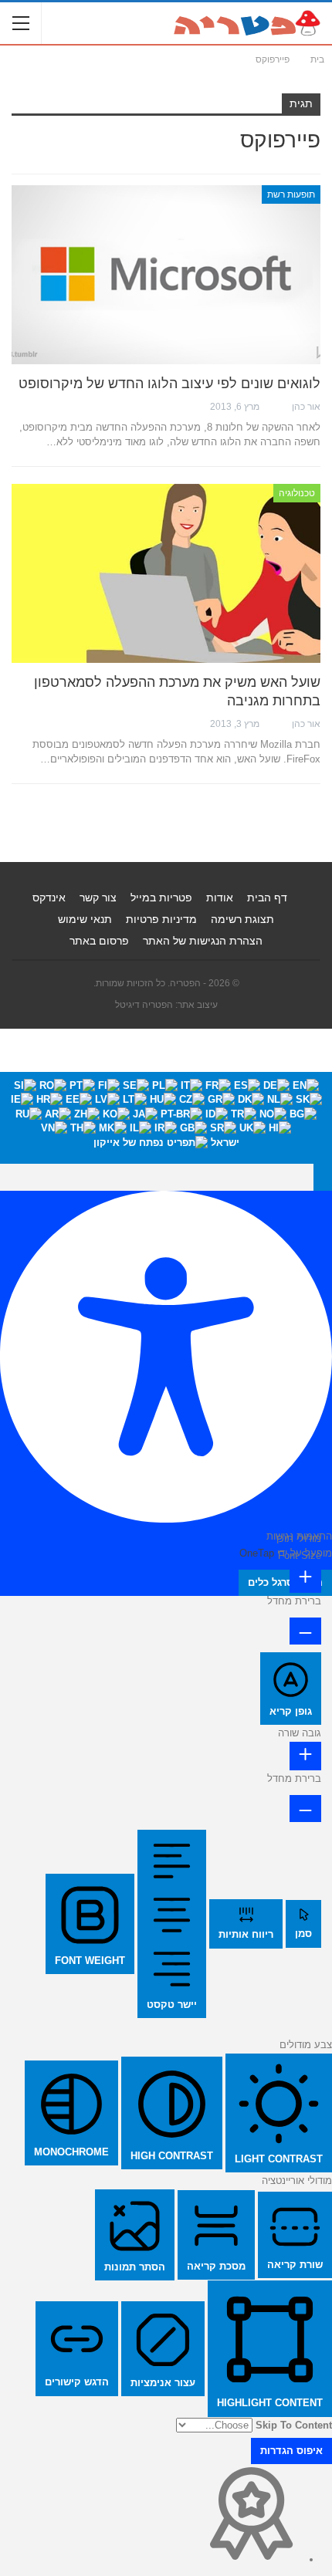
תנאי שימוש (85, 919)
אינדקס (49, 898)
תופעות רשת (291, 194)
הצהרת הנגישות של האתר (203, 941)
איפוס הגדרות (291, 2451)
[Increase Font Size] (305, 1579)
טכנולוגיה (297, 493)
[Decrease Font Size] (305, 1631)
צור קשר (98, 898)
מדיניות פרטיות (161, 919)
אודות (220, 898)
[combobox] (166, 1118)
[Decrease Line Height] (305, 1808)
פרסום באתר (99, 941)
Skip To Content (294, 2425)
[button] (323, 1177)
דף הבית (267, 898)
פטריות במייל (161, 898)
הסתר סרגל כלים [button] (285, 1582)
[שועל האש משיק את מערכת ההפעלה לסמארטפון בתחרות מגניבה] (166, 573)
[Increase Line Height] (305, 1756)
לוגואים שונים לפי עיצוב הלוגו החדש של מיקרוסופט (169, 384)
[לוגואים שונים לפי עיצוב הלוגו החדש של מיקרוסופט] (166, 275)
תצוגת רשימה (242, 919)
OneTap (257, 1553)
